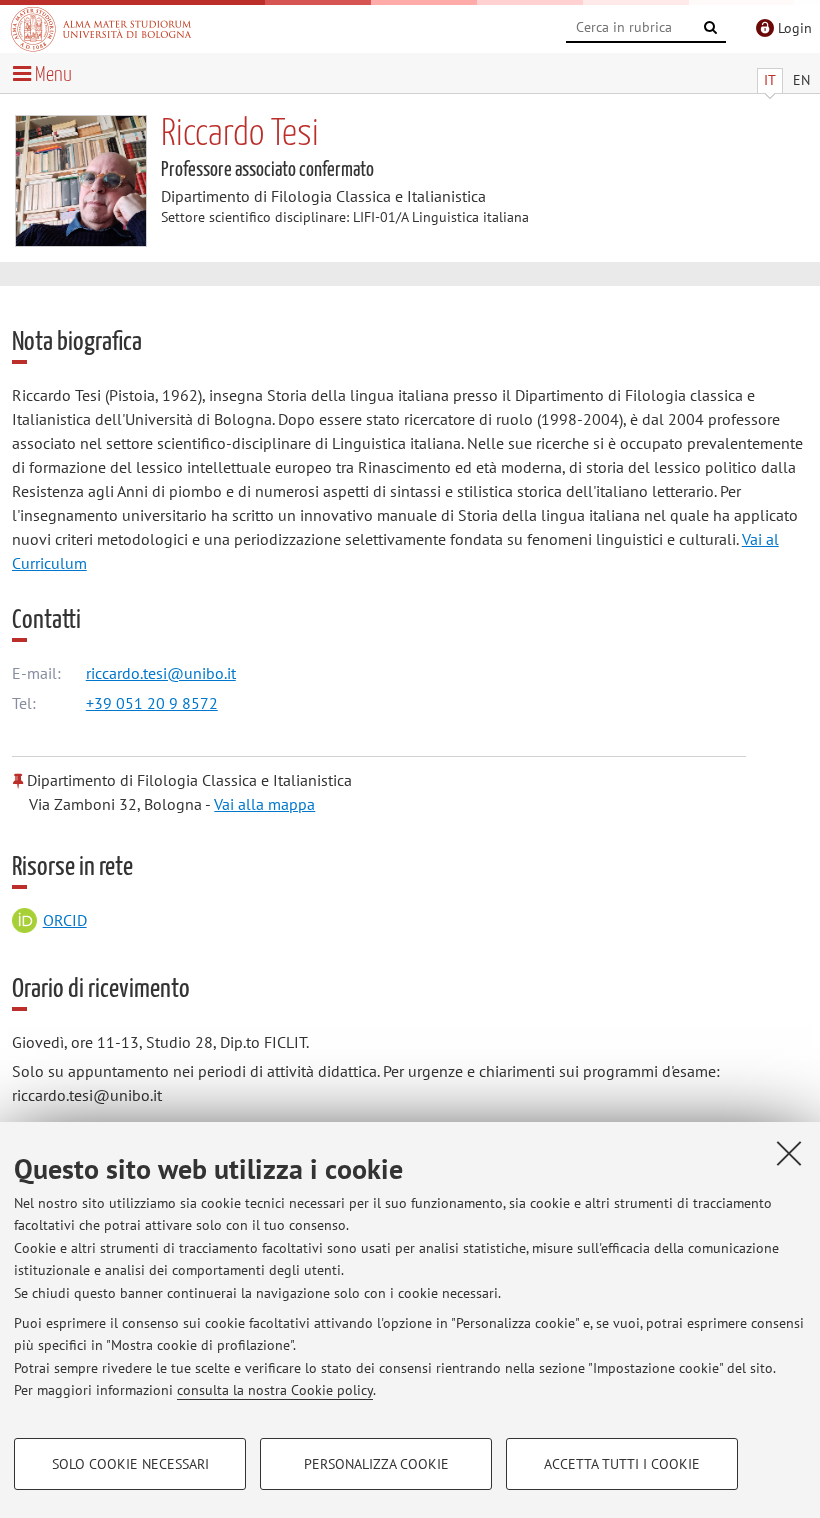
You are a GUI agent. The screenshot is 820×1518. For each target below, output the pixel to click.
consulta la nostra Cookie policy (275, 1390)
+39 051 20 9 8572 (152, 703)
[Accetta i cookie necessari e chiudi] (789, 1153)
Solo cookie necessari (130, 1464)
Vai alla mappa (264, 804)
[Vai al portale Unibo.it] (101, 29)
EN (801, 80)
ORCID (65, 920)
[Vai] (711, 28)
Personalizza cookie (376, 1464)
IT (770, 80)
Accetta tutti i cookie (622, 1464)
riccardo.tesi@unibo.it (161, 673)
